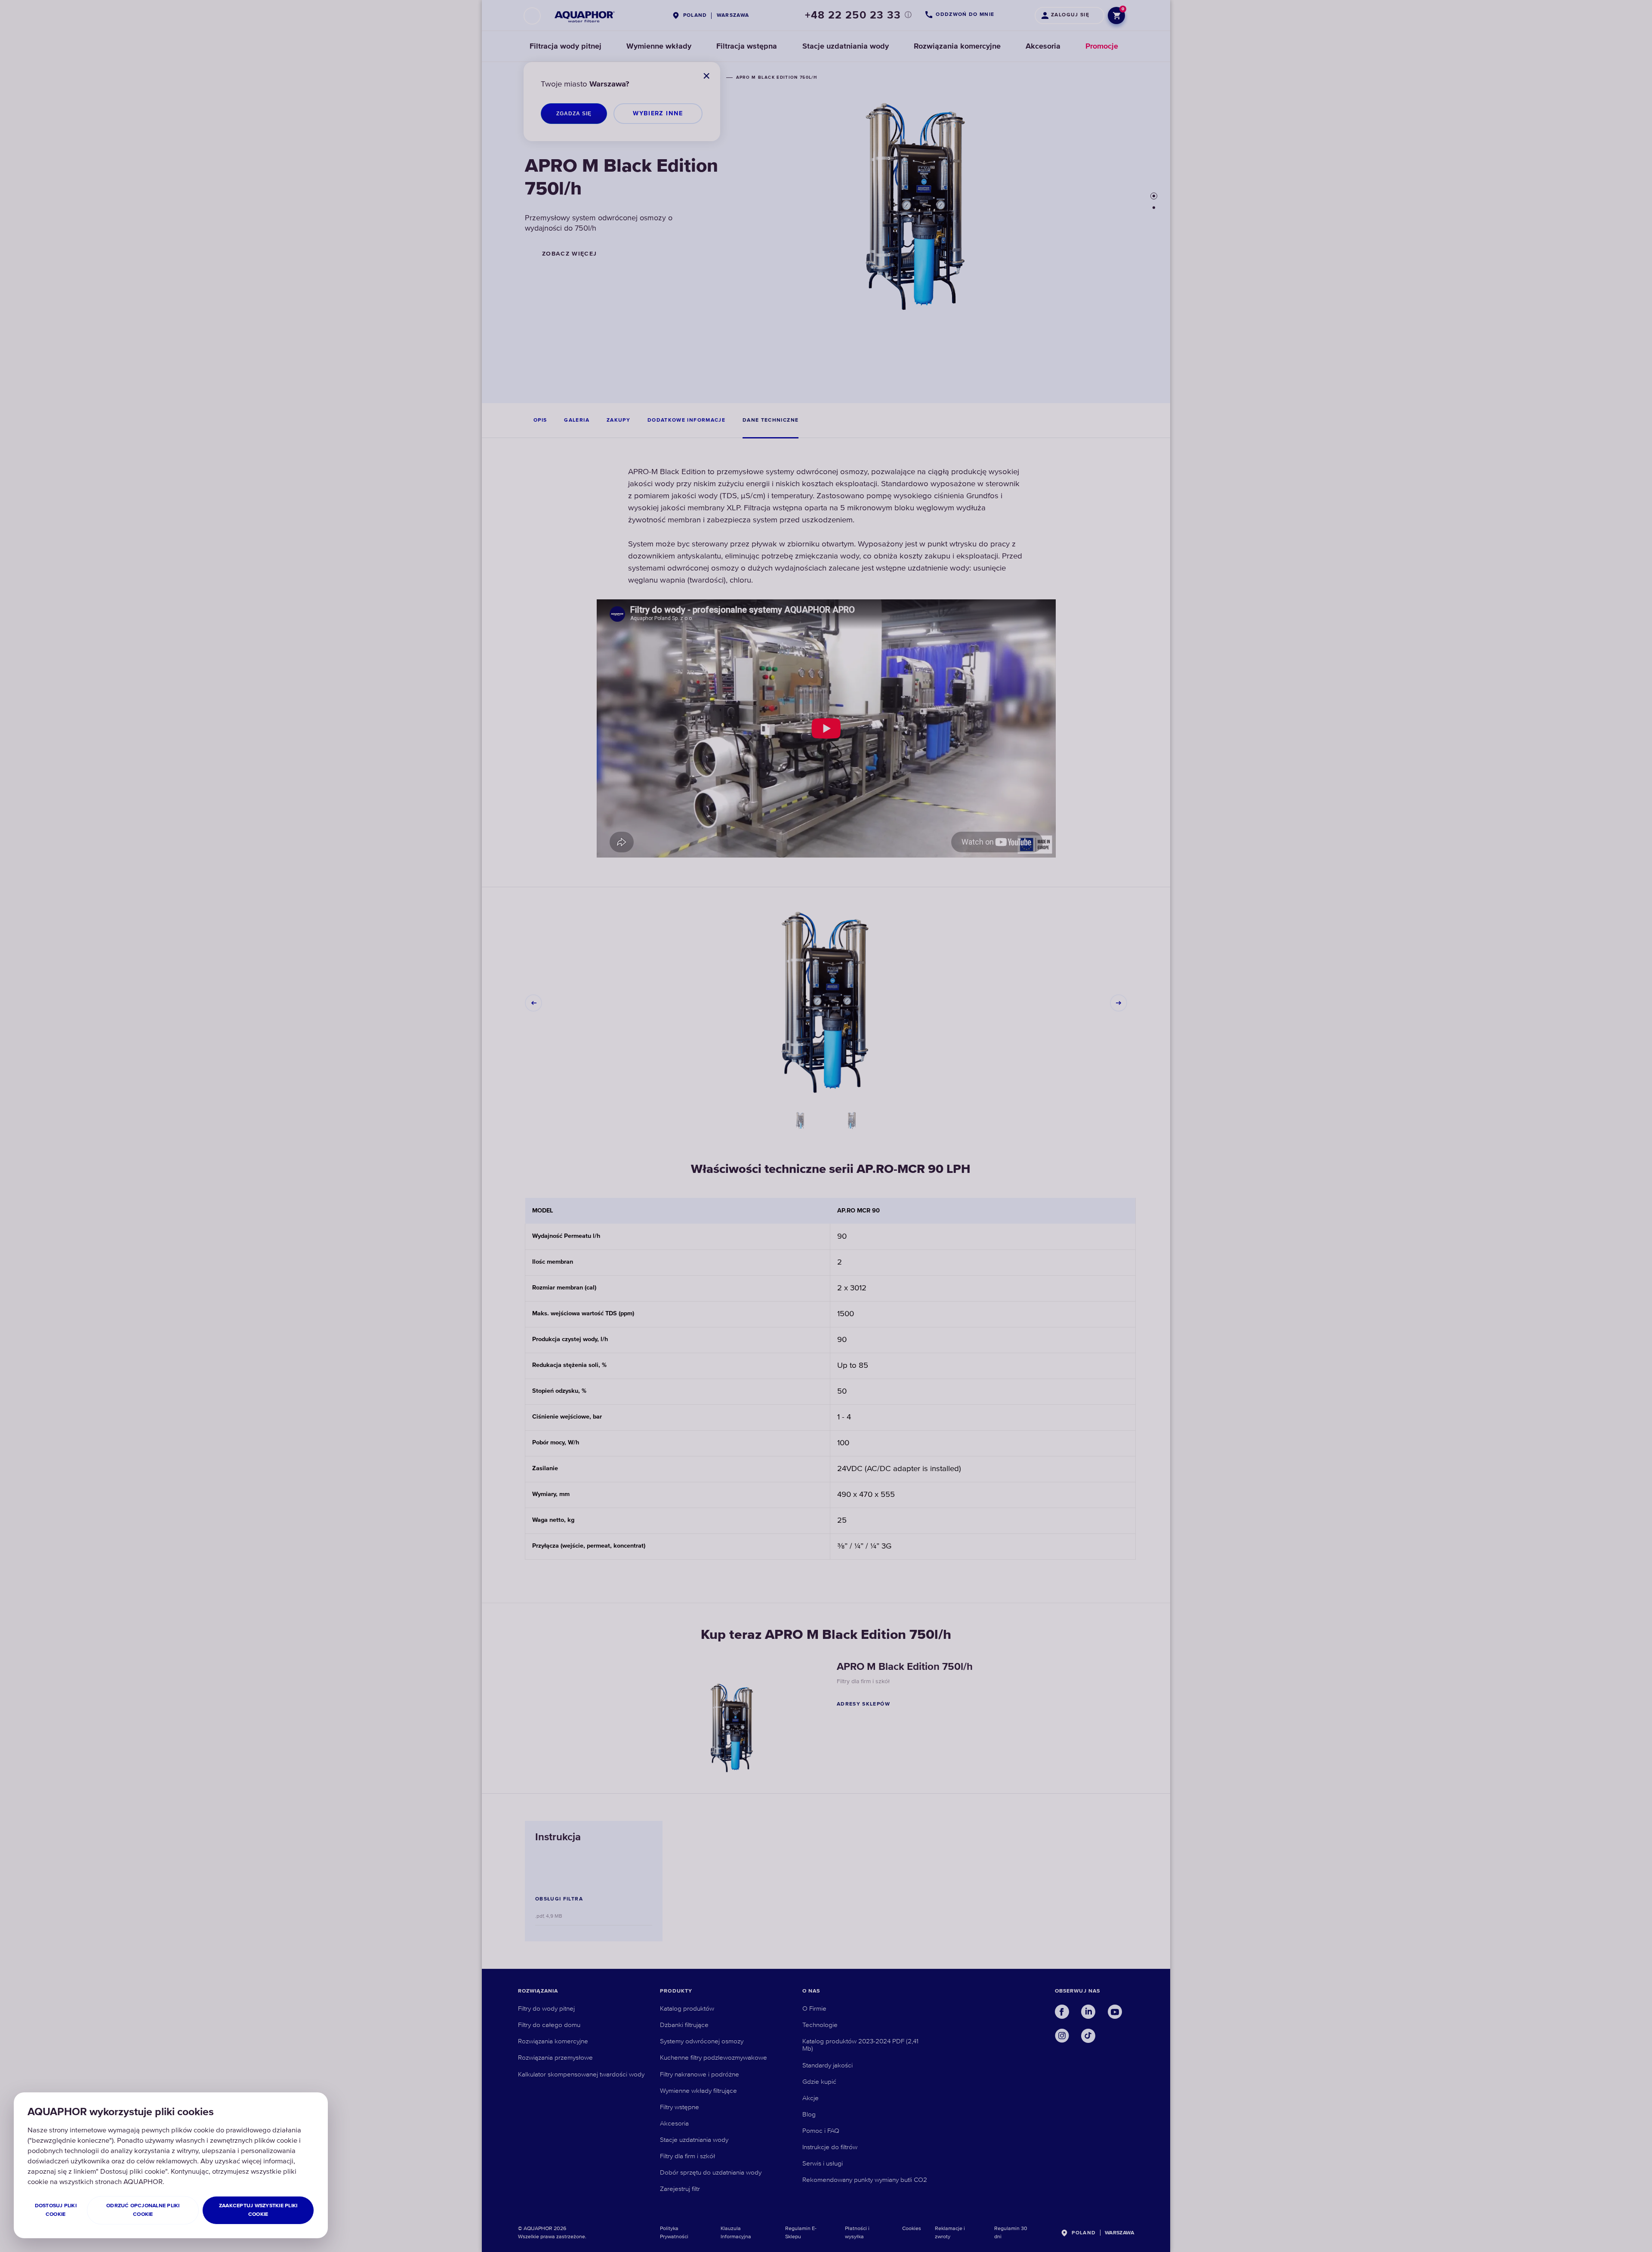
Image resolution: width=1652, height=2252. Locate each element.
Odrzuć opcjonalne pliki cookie (143, 2210)
